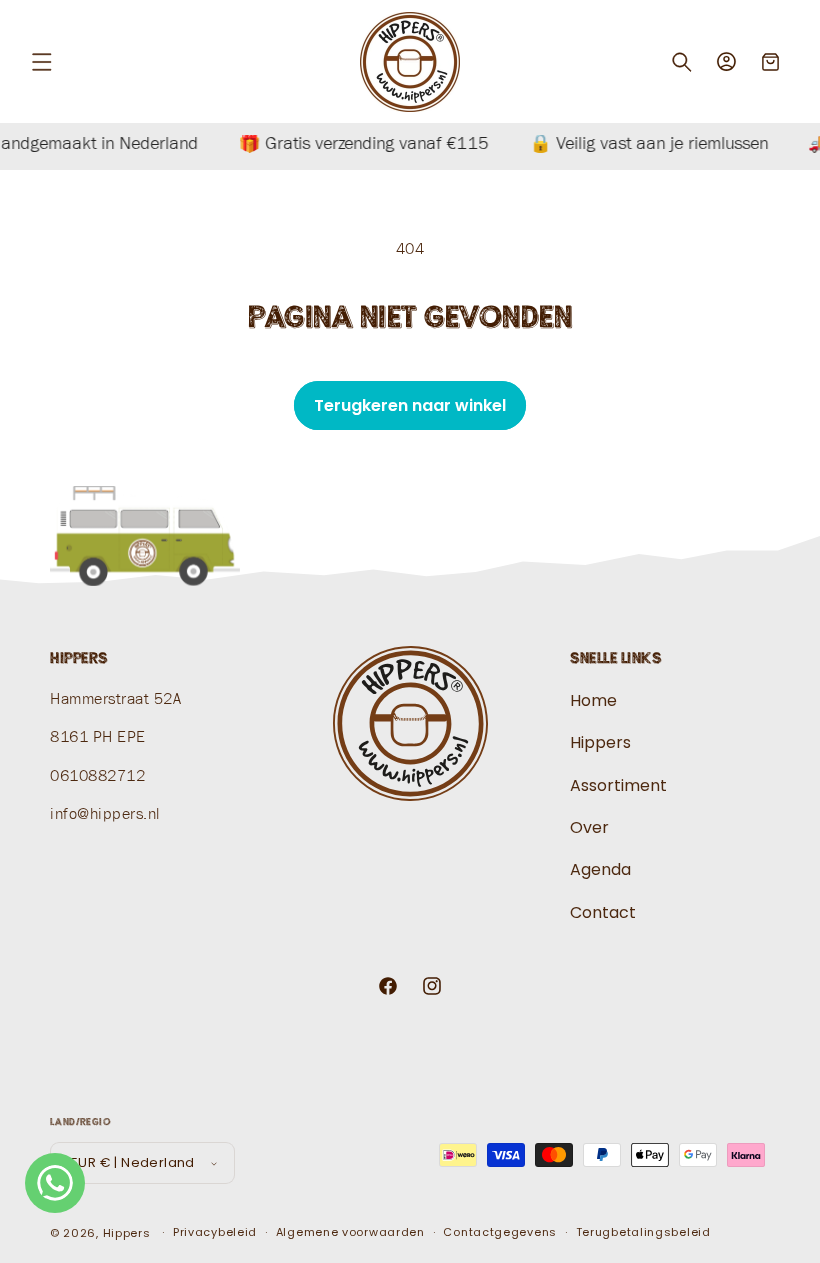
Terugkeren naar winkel (410, 405)
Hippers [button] (79, 658)
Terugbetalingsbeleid (643, 1232)
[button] (42, 62)
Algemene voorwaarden (350, 1232)
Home (593, 701)
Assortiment (618, 785)
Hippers (600, 742)
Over (589, 827)
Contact (603, 912)
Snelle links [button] (615, 658)
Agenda (600, 869)
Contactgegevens (500, 1232)
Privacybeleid (215, 1232)
